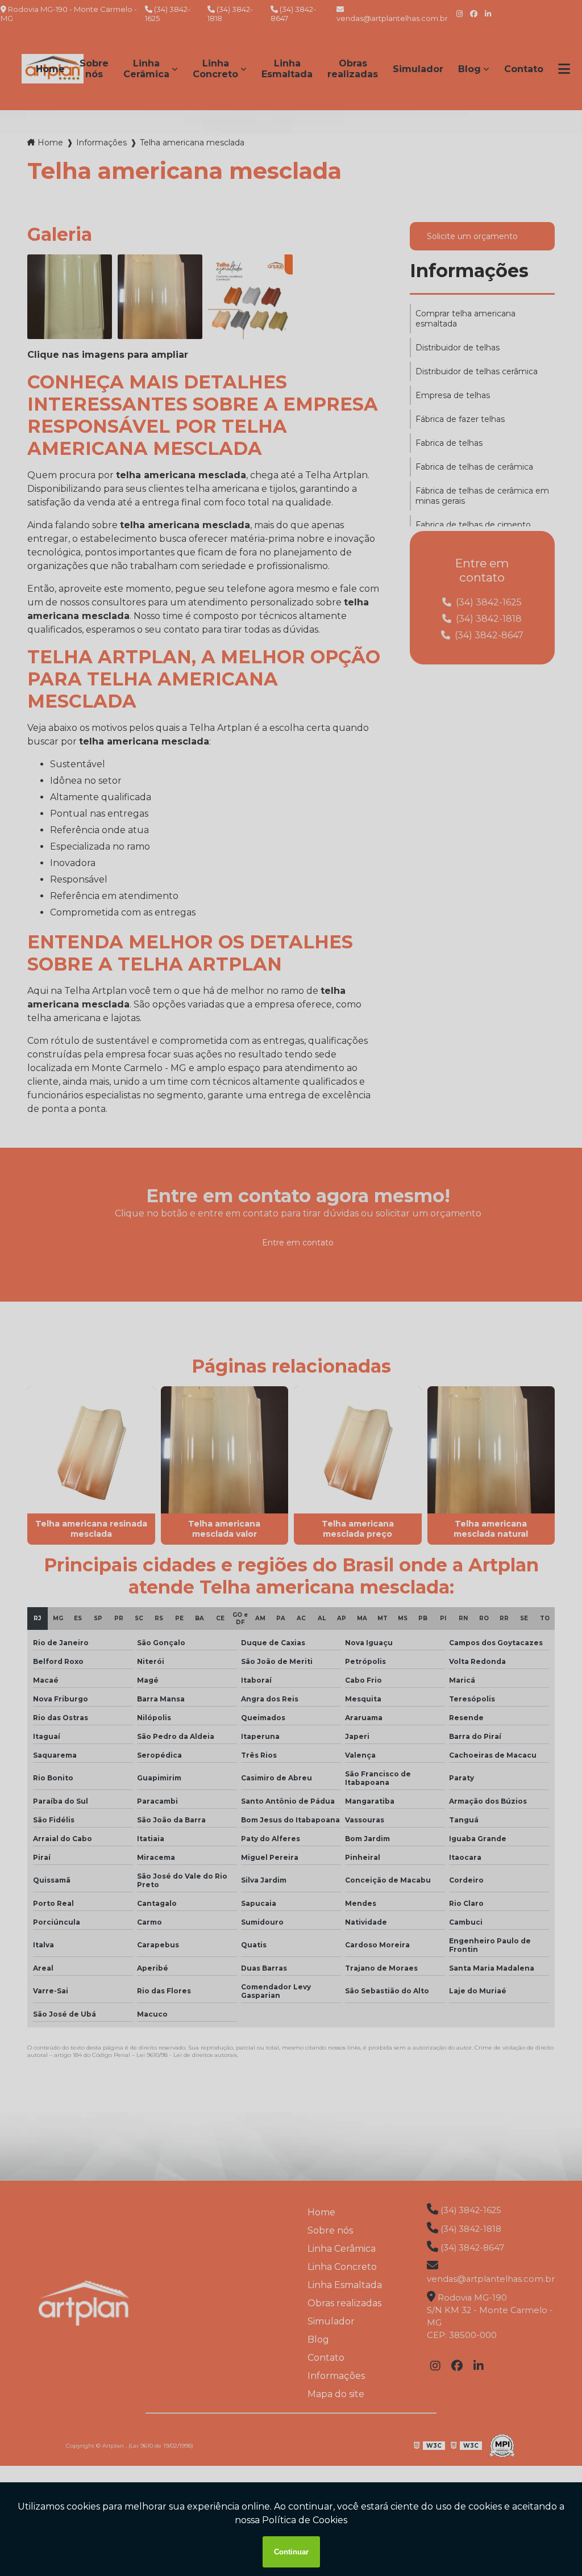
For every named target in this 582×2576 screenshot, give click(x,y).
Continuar (291, 2552)
